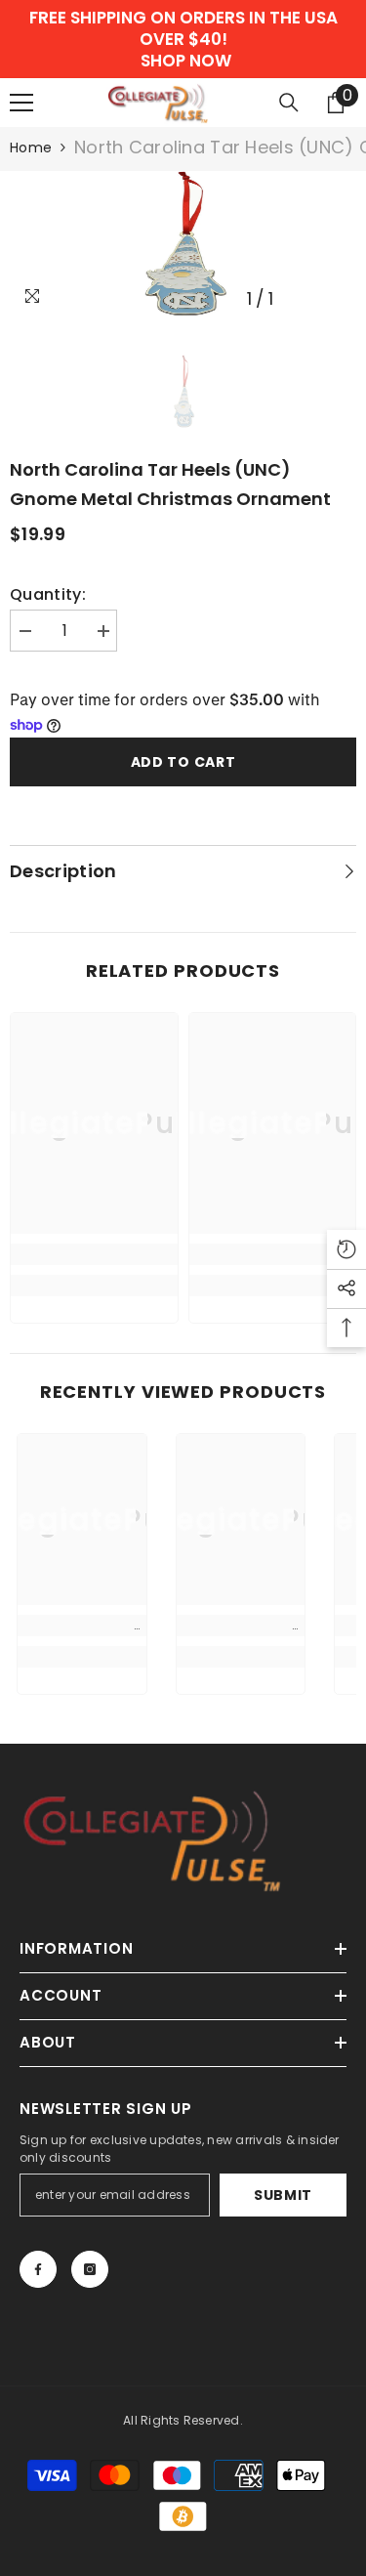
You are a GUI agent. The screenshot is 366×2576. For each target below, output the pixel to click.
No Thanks (96, 1381)
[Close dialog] (346, 1221)
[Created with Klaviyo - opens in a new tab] (183, 1408)
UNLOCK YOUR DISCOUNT (96, 1357)
